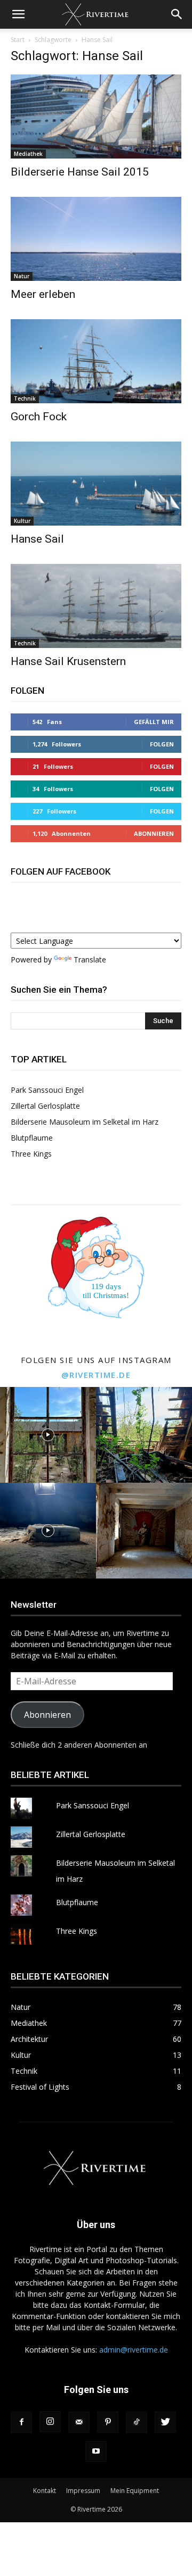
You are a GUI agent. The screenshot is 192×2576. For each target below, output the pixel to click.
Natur (22, 276)
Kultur (22, 521)
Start (18, 40)
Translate (90, 959)
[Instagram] (50, 2422)
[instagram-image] (48, 1435)
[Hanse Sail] (96, 484)
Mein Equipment (135, 2491)
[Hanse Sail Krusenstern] (96, 606)
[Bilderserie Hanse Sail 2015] (96, 117)
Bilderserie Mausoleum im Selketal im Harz (85, 1122)
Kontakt (45, 2491)
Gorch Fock (39, 417)
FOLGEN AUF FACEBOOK (61, 871)
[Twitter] (165, 2422)
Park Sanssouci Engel (47, 1090)
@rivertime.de (96, 1375)
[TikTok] (137, 2422)
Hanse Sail (37, 539)
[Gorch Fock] (96, 361)
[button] (18, 14)
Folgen (162, 744)
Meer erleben (43, 294)
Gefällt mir (154, 722)
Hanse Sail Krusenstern (68, 661)
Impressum (83, 2491)
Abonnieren (154, 833)
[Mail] (79, 2422)
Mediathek (28, 154)
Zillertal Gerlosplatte (45, 1106)
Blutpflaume (32, 1138)
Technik (25, 398)
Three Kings (31, 1154)
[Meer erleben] (96, 239)
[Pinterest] (108, 2422)
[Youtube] (96, 2452)
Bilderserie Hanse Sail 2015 (80, 172)
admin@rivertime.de (134, 2350)
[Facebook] (21, 2422)
